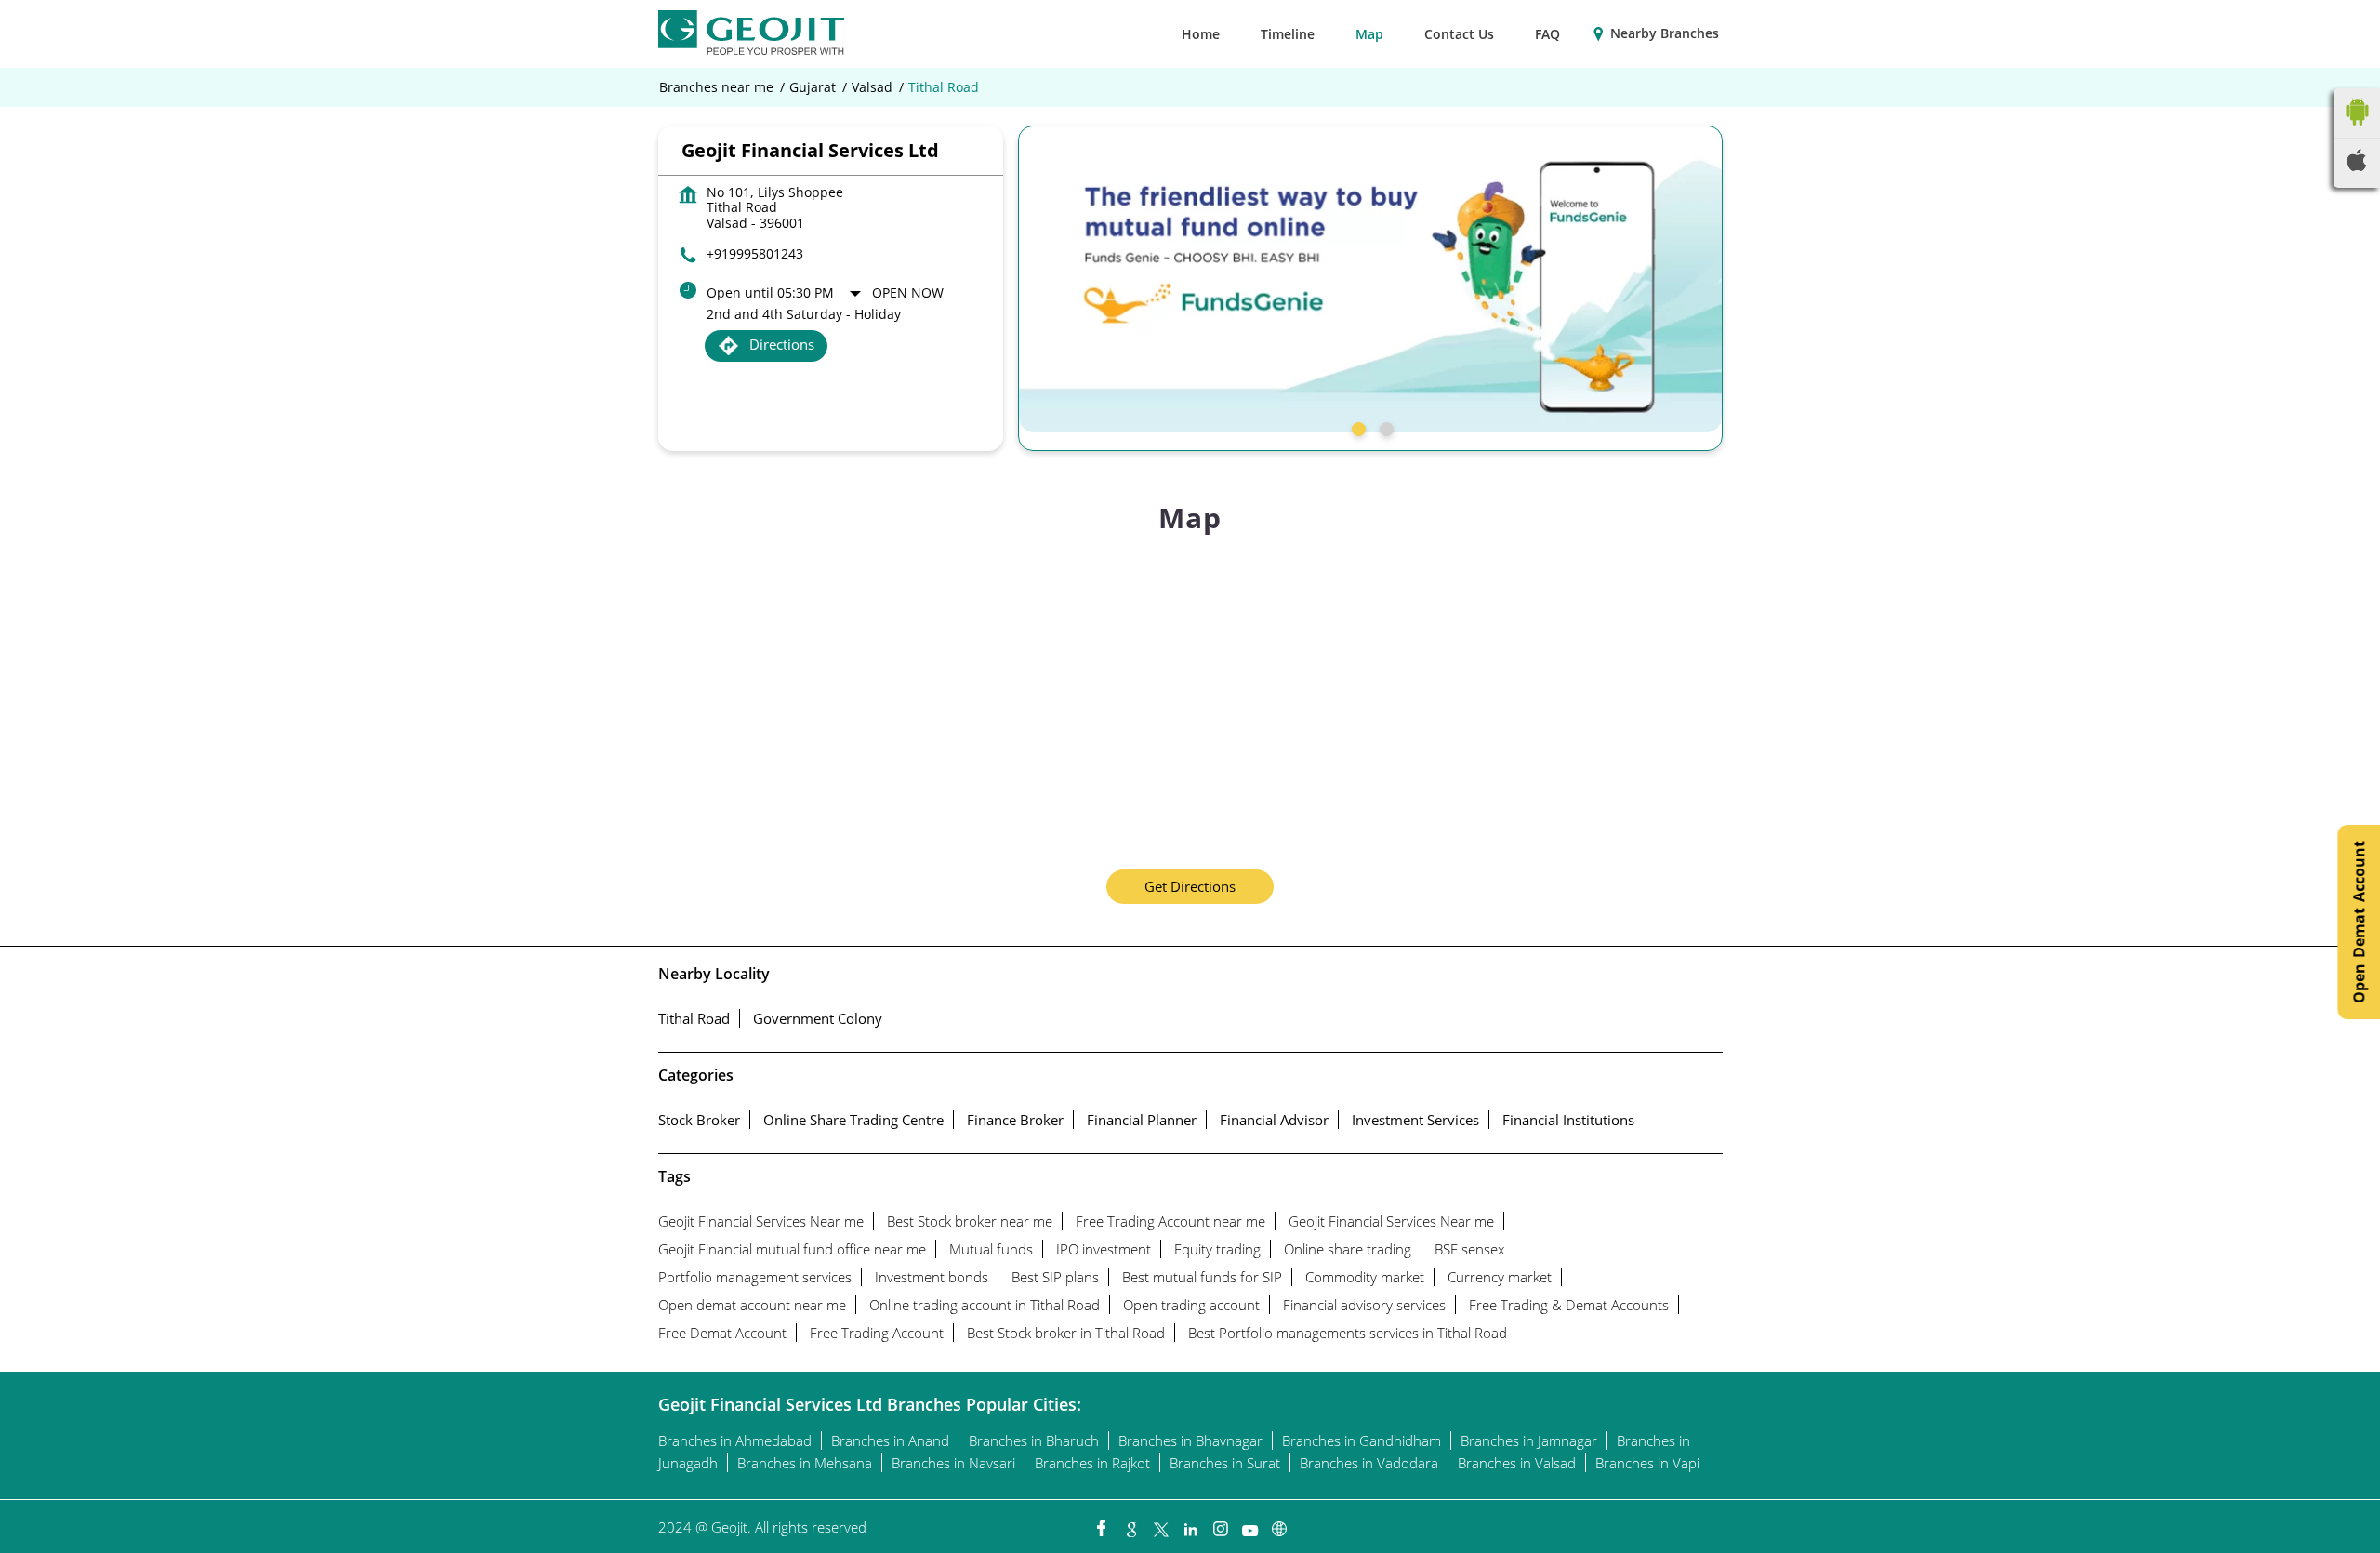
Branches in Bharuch (1034, 1440)
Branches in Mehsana (805, 1463)
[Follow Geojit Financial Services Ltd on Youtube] (1249, 1524)
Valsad (872, 87)
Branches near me (716, 87)
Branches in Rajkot (1092, 1463)
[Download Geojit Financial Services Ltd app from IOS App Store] (2357, 166)
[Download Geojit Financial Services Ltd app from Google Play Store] (2357, 129)
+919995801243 (755, 253)
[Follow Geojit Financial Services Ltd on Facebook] (1101, 1524)
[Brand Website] (1279, 1524)
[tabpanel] (1370, 279)
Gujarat (813, 87)
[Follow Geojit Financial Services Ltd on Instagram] (1220, 1524)
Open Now (908, 292)
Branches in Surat (1225, 1463)
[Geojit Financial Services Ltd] (751, 34)
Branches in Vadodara (1369, 1463)
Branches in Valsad (1517, 1463)
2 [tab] (1384, 427)
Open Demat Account (2359, 922)
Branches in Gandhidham (1362, 1440)
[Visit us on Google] (1130, 1524)
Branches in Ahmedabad (735, 1440)
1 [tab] (1356, 427)
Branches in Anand (890, 1440)
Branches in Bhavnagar (1190, 1440)
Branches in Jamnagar (1529, 1440)
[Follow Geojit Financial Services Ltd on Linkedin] (1190, 1524)
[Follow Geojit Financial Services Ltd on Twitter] (1160, 1524)
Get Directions (1190, 886)
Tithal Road (694, 1018)
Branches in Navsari (953, 1463)
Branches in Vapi (1647, 1463)
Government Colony (818, 1018)
